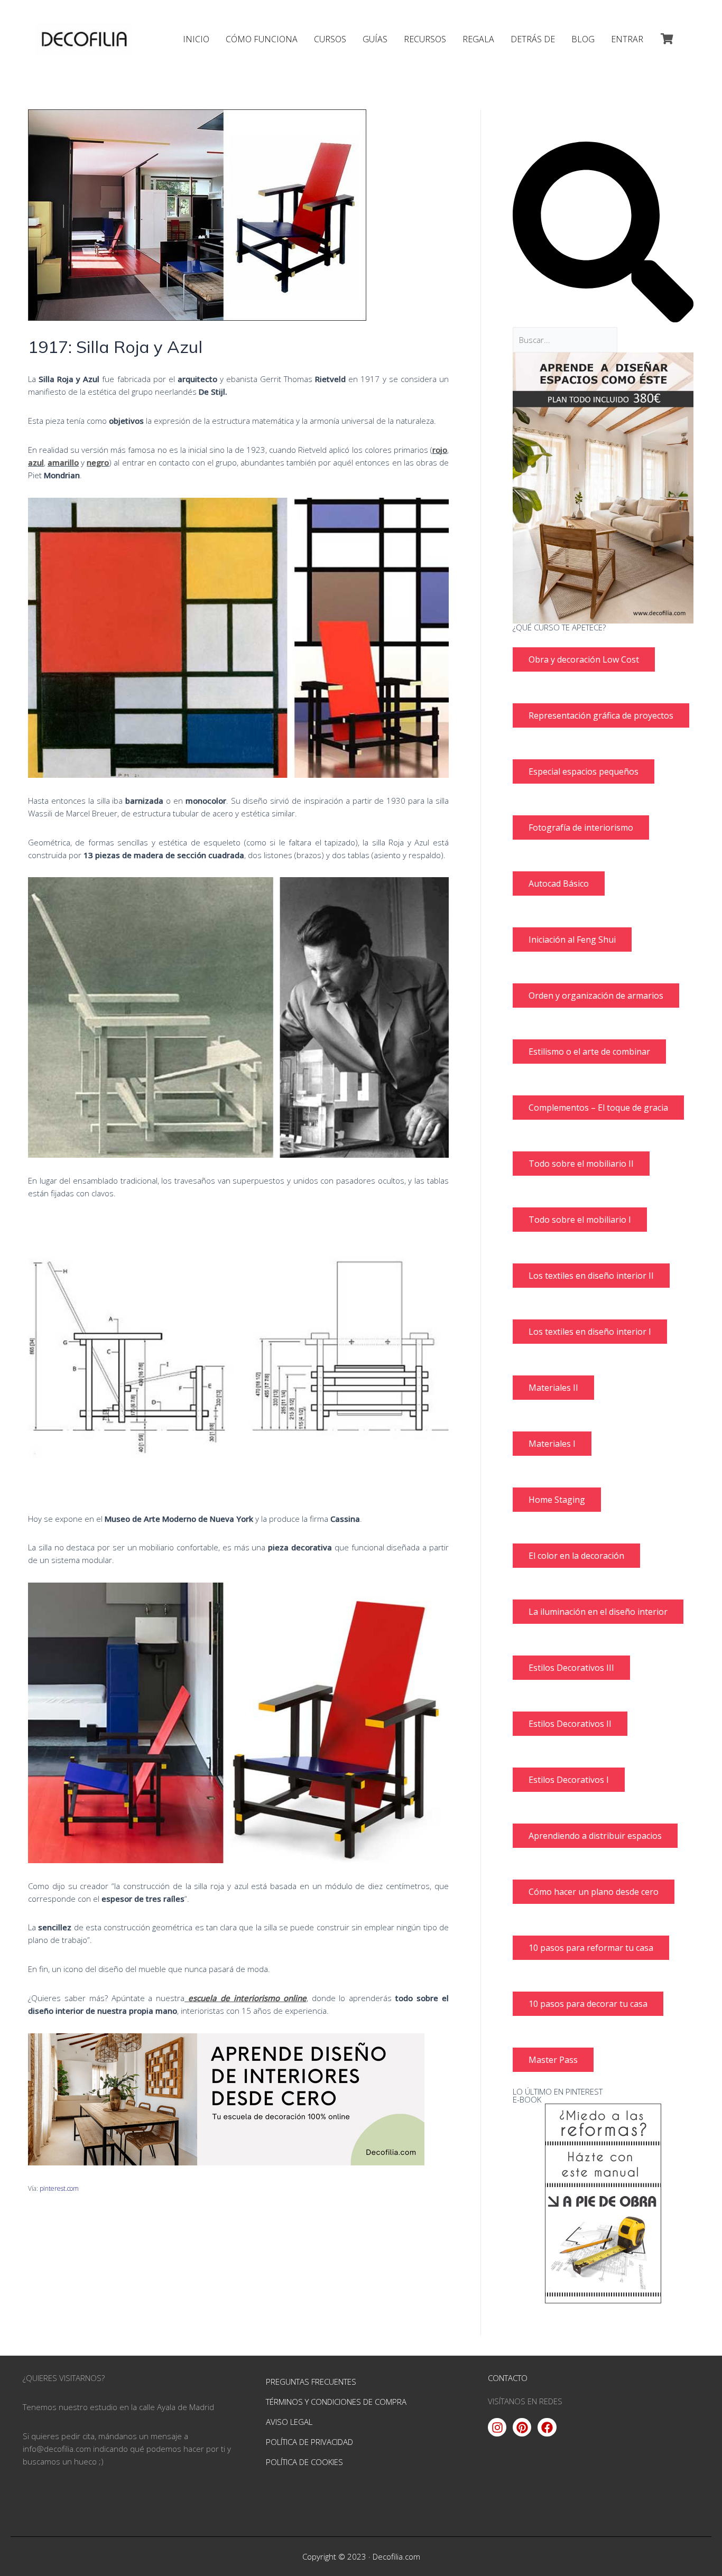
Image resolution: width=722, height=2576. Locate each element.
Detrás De (533, 39)
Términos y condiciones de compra (336, 2402)
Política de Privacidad (309, 2442)
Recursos (425, 39)
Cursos (330, 39)
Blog (583, 39)
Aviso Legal (289, 2422)
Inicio (196, 39)
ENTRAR (627, 39)
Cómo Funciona (262, 39)
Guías (375, 39)
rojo (440, 450)
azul (36, 462)
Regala (478, 39)
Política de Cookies (304, 2462)
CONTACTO (508, 2378)
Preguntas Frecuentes (311, 2382)
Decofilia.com (396, 2556)
